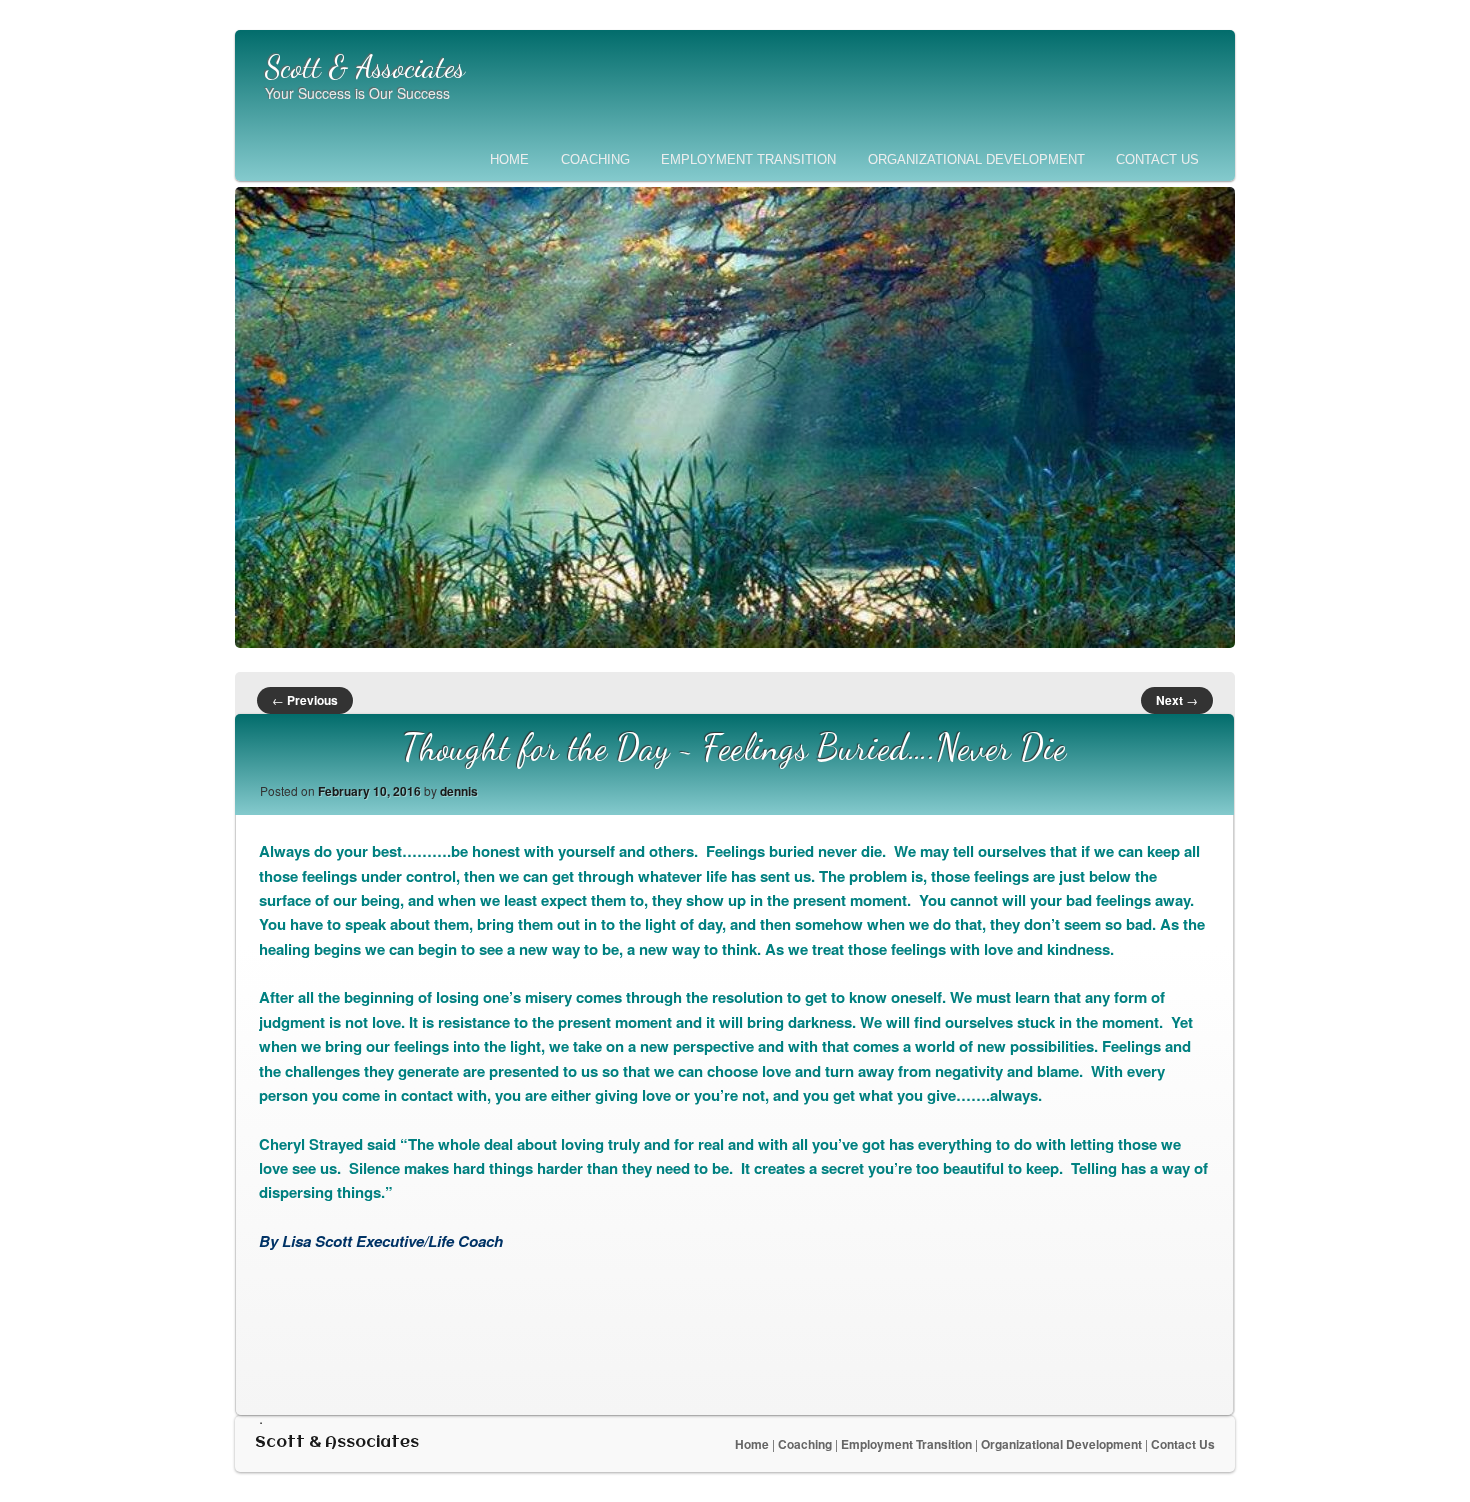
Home (509, 159)
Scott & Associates (365, 67)
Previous (305, 700)
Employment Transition (748, 159)
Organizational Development (976, 159)
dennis (459, 791)
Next (1177, 700)
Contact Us (1157, 159)
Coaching (595, 159)
